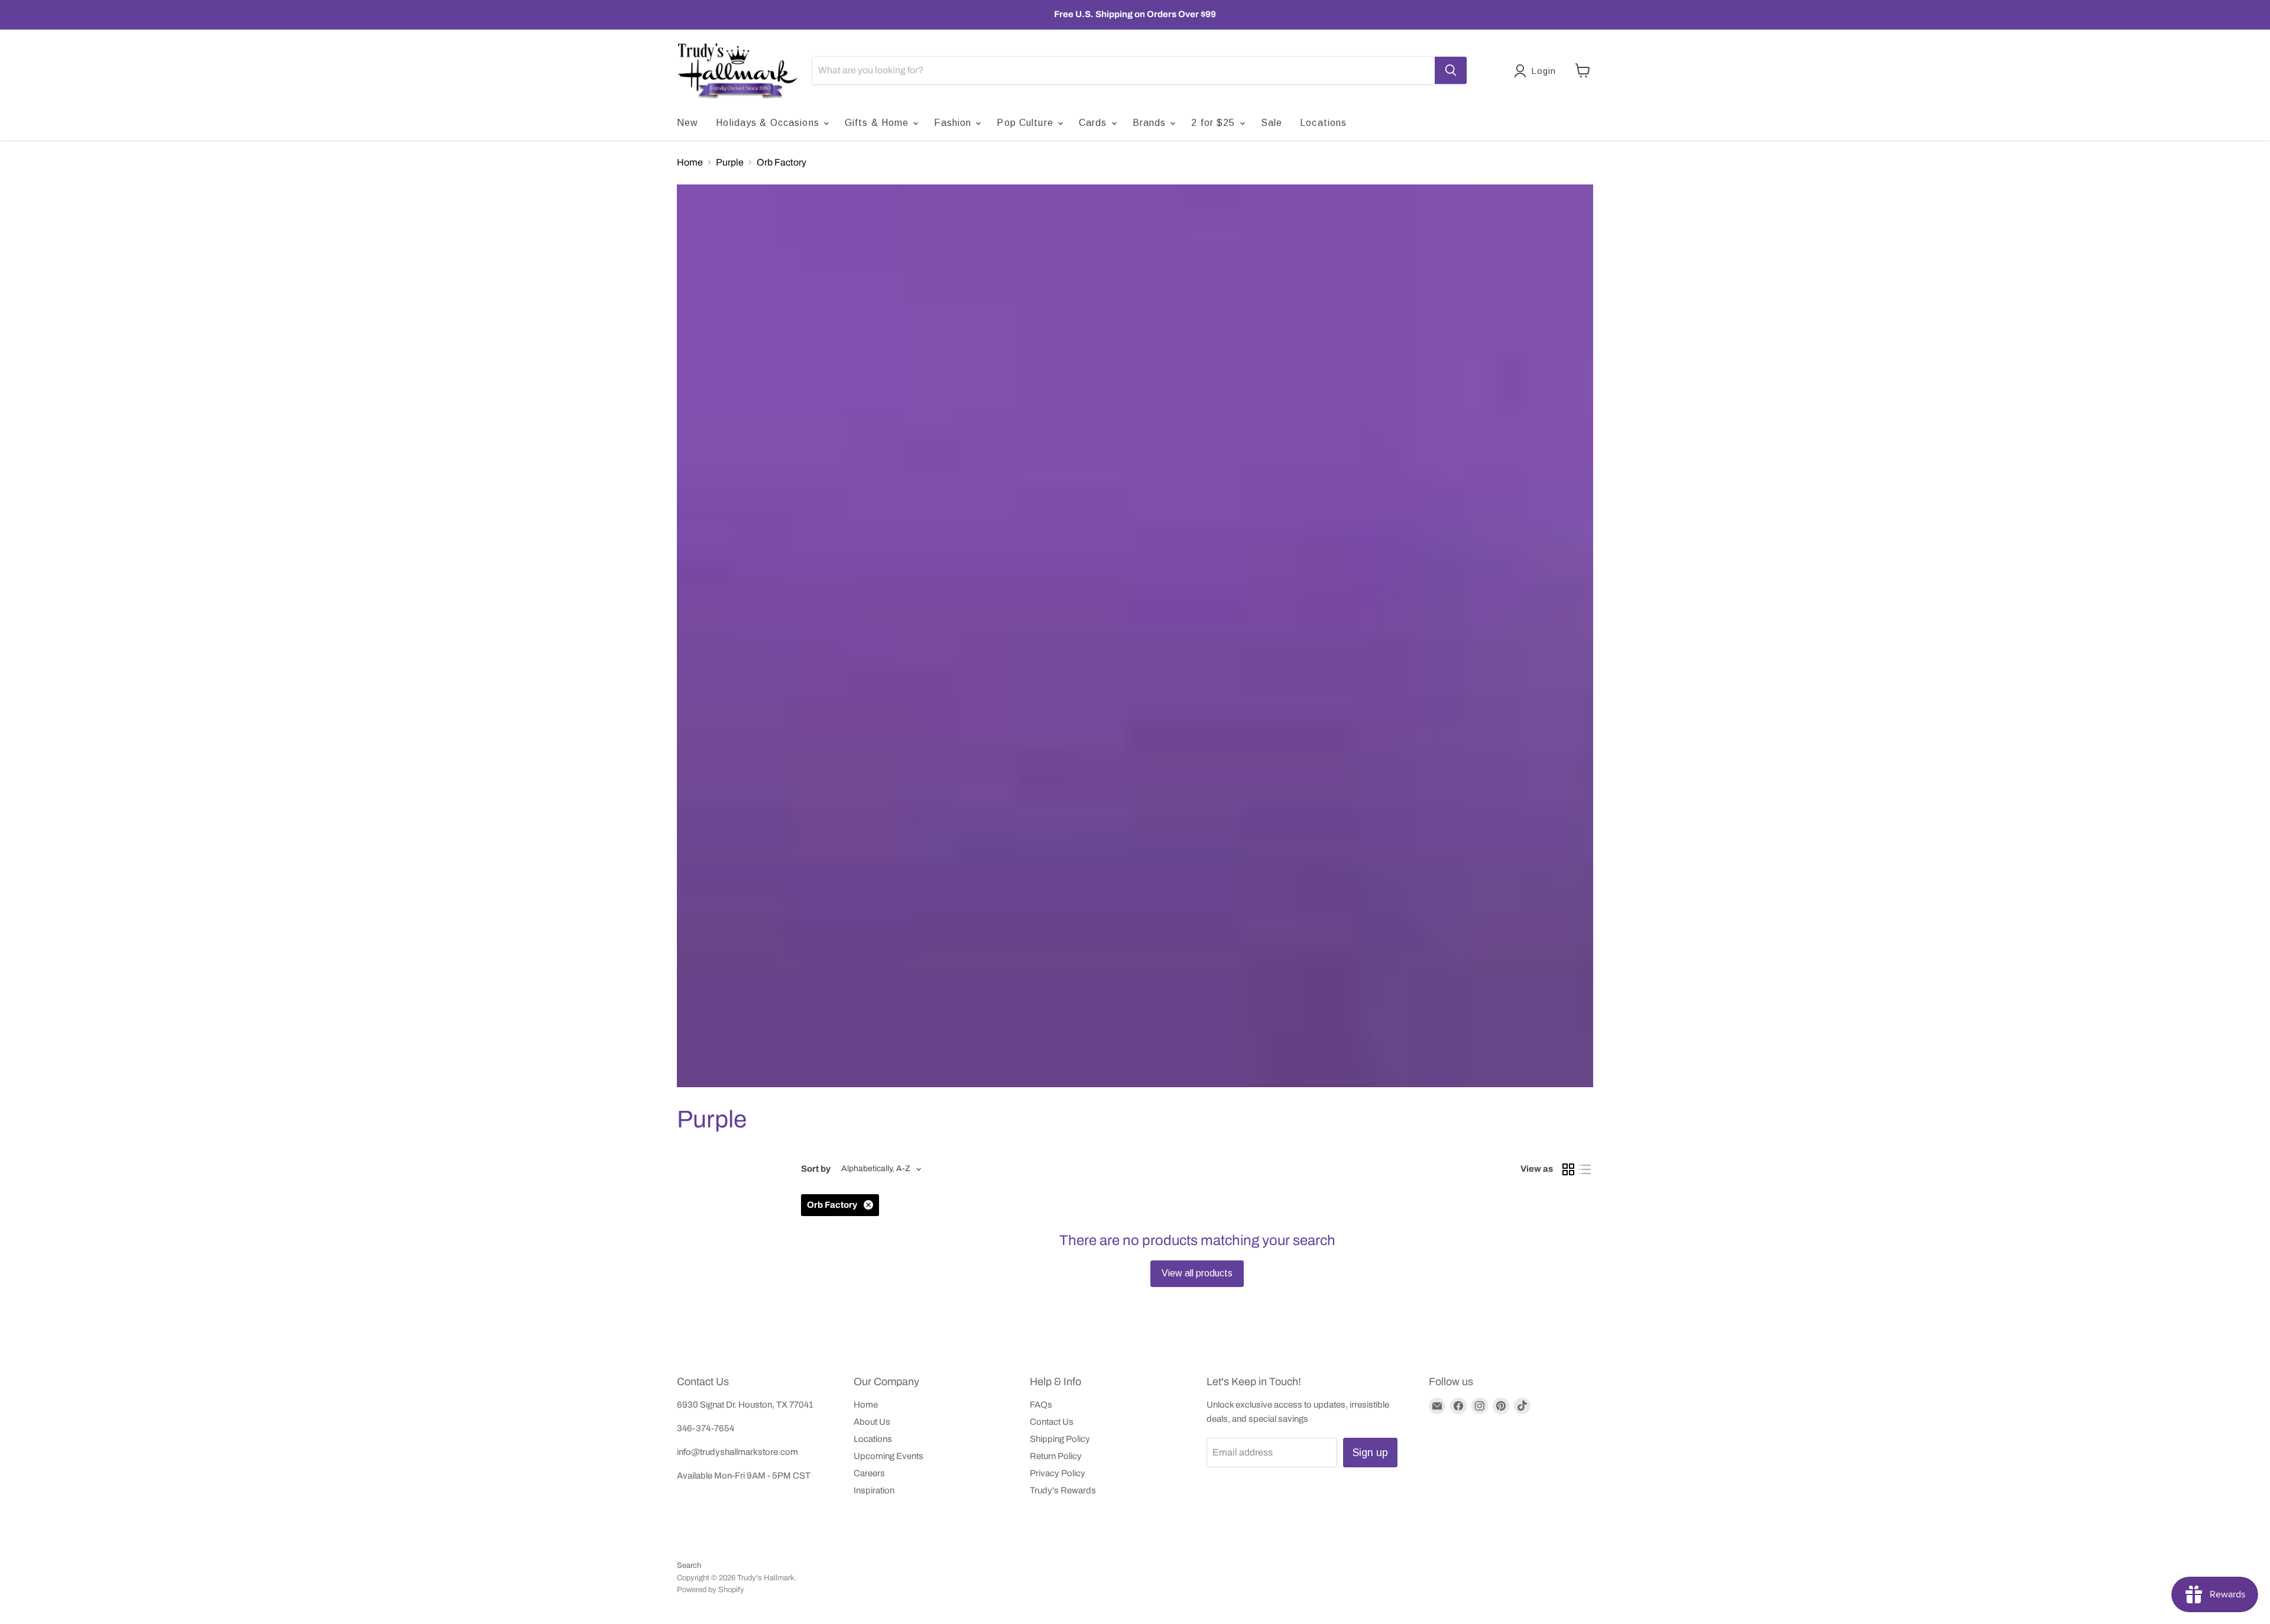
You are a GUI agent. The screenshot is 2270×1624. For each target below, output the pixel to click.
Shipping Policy (1060, 1439)
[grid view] (1568, 1169)
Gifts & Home (878, 123)
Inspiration (874, 1490)
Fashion (954, 123)
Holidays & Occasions (769, 123)
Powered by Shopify (711, 1590)
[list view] (1585, 1169)
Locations (1323, 123)
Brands (1151, 123)
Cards (1095, 123)
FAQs (1041, 1405)
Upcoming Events (888, 1456)
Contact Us (1052, 1422)
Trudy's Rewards (1063, 1490)
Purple (730, 162)
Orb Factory (781, 162)
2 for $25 (1215, 123)
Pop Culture (1026, 123)
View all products (1197, 1273)
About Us (872, 1422)
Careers (869, 1473)
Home (690, 162)
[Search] (1451, 70)
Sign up (1370, 1453)
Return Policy (1056, 1456)
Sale (1272, 123)
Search (689, 1565)
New (688, 123)
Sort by (816, 1169)
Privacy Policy (1058, 1473)
